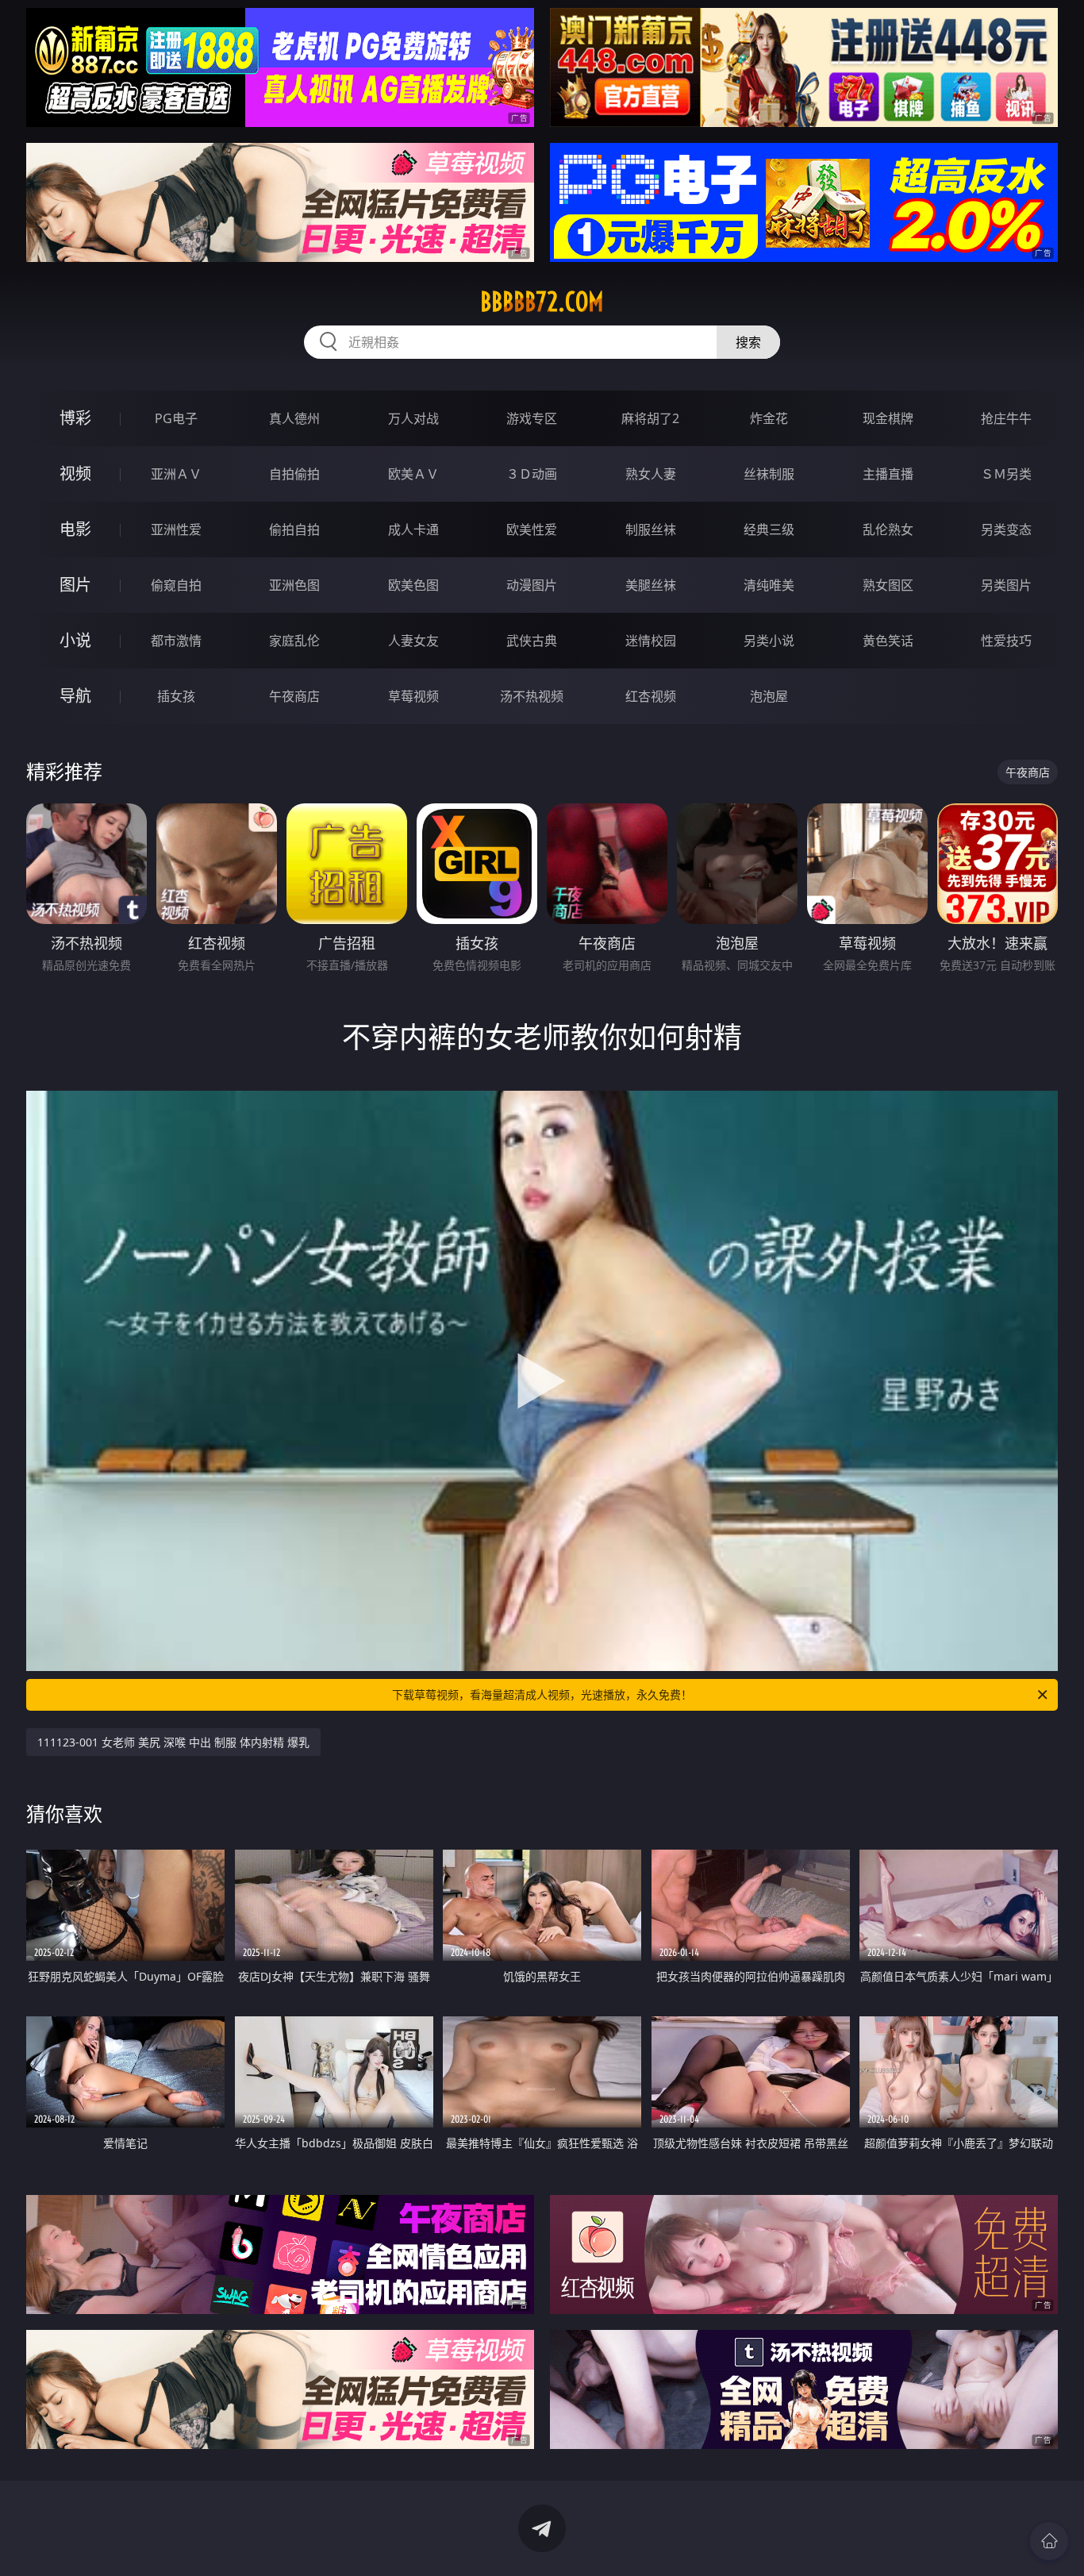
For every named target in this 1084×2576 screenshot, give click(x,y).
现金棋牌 (888, 418)
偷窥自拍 (176, 585)
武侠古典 (532, 641)
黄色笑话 (888, 641)
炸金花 (769, 418)
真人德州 (294, 418)
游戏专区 (532, 418)
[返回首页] (1049, 2541)
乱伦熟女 (888, 529)
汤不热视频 (532, 696)
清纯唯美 (769, 585)
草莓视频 (413, 696)
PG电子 (176, 418)
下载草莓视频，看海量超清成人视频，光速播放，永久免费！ (542, 1694)
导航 (75, 696)
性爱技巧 (1006, 641)
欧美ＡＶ (413, 474)
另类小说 (769, 641)
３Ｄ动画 (532, 474)
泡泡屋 (769, 696)
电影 (75, 529)
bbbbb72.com (542, 302)
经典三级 (769, 529)
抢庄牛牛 (1006, 418)
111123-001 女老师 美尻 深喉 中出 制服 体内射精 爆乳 (173, 1742)
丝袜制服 (769, 474)
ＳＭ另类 (1006, 474)
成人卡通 (413, 529)
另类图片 (1006, 585)
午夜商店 (294, 696)
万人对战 (413, 418)
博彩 (75, 418)
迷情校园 (651, 641)
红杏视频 (651, 696)
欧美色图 (413, 585)
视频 (75, 474)
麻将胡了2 (650, 418)
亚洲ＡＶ (176, 474)
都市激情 (176, 641)
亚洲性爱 (176, 529)
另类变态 (1006, 529)
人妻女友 (413, 641)
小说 (75, 640)
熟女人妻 (651, 474)
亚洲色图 (294, 585)
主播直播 (888, 474)
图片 (75, 585)
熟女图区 (888, 585)
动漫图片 (532, 585)
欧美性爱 (532, 529)
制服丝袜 (651, 529)
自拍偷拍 (294, 474)
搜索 (748, 342)
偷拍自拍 (294, 529)
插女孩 (176, 696)
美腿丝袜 (651, 585)
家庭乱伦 (294, 641)
